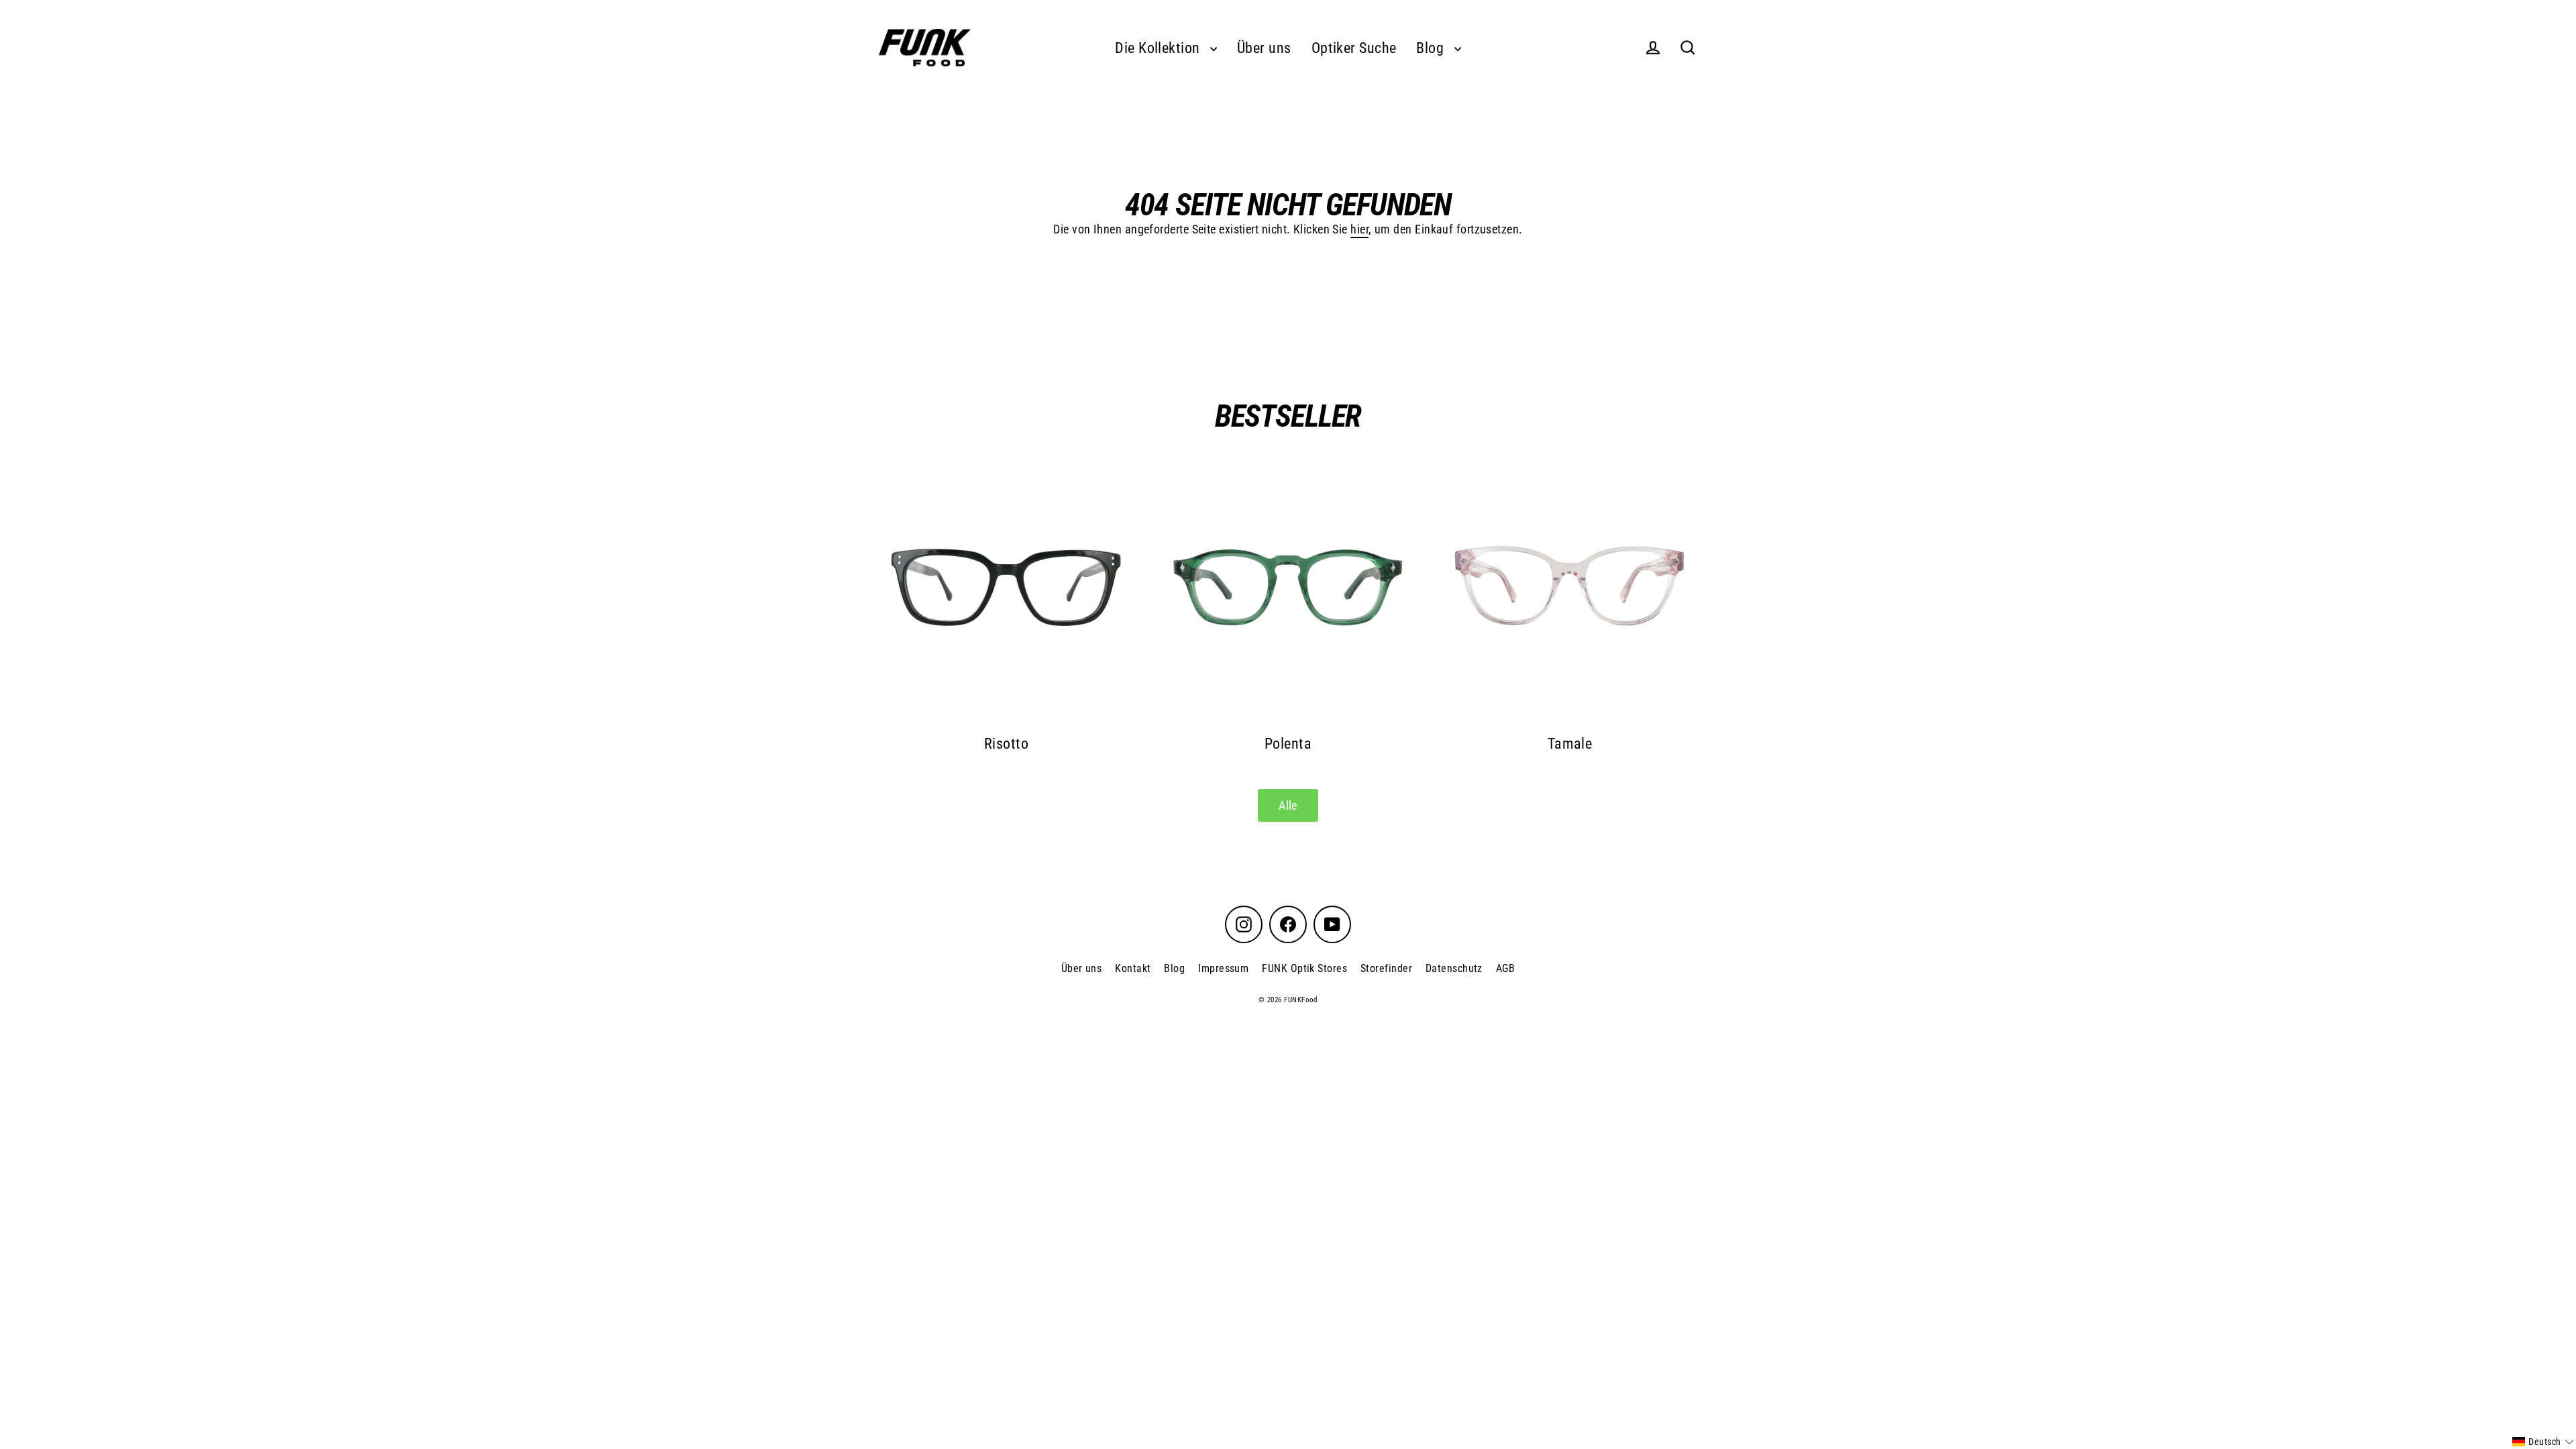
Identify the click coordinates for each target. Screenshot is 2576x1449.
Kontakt (1133, 968)
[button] (2543, 1442)
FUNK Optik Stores (1304, 968)
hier (1359, 229)
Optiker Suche (1354, 48)
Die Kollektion (1159, 48)
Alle (1288, 805)
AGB (1505, 968)
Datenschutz (1454, 968)
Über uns (1264, 48)
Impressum (1223, 968)
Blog (1432, 48)
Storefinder (1386, 968)
